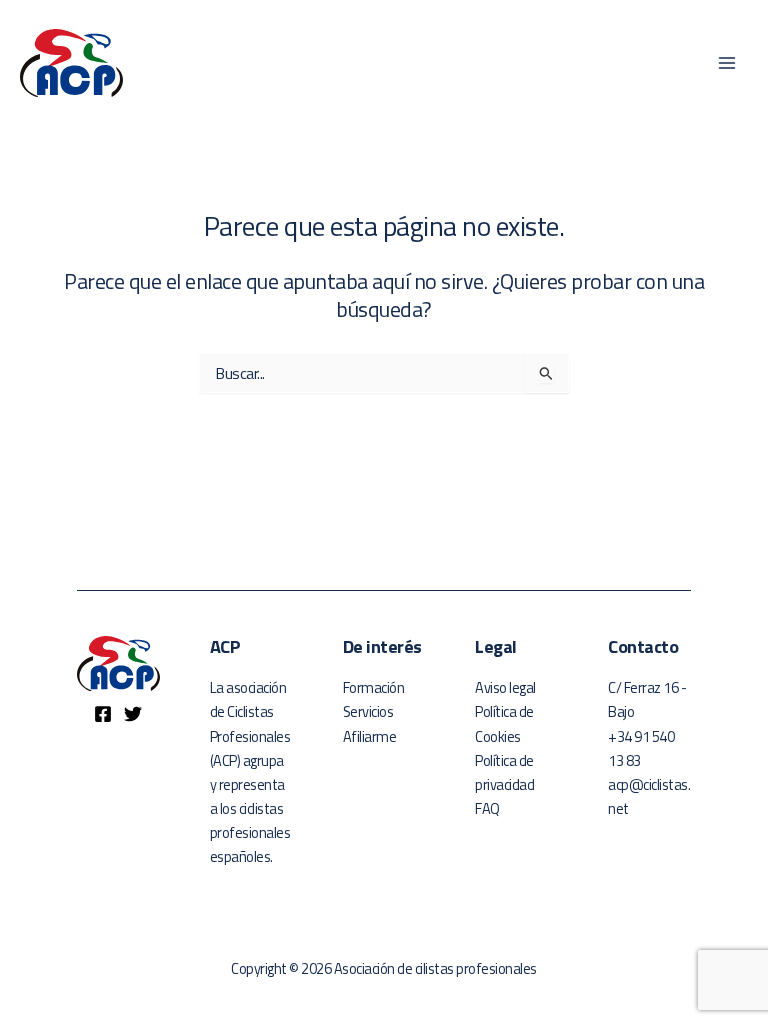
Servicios (368, 711)
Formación (374, 687)
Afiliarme (370, 736)
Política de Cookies (504, 723)
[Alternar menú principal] (727, 63)
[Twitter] (133, 714)
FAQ (487, 808)
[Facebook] (103, 714)
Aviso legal (505, 687)
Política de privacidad (504, 772)
